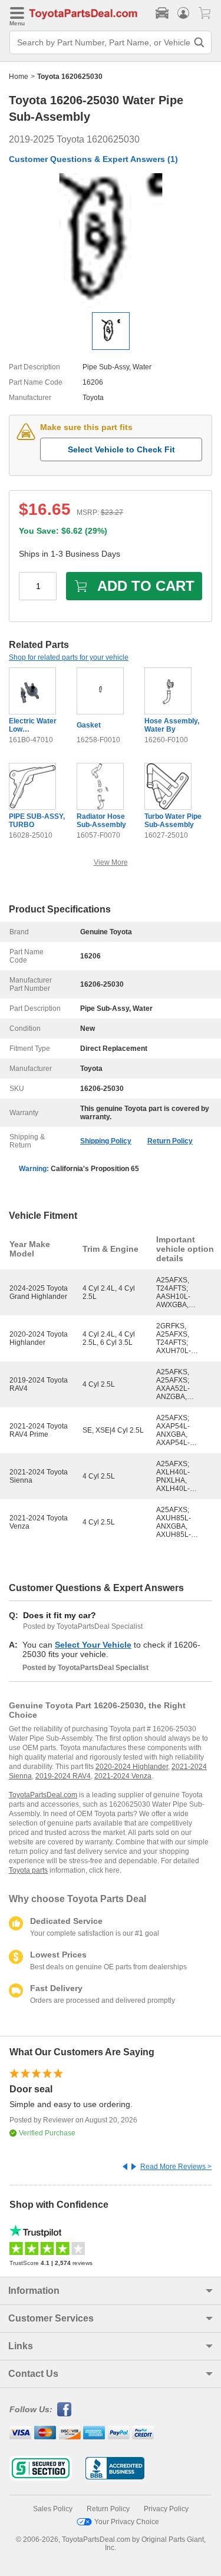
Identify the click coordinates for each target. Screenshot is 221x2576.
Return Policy (170, 1141)
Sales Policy (53, 2509)
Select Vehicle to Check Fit (121, 449)
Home (19, 77)
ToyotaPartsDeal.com (43, 1795)
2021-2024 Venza (123, 1776)
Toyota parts (28, 1870)
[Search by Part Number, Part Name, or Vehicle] (199, 42)
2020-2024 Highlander (132, 1767)
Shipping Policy (106, 1141)
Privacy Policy (166, 2509)
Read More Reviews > (176, 2167)
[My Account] (183, 13)
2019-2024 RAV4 (63, 1776)
